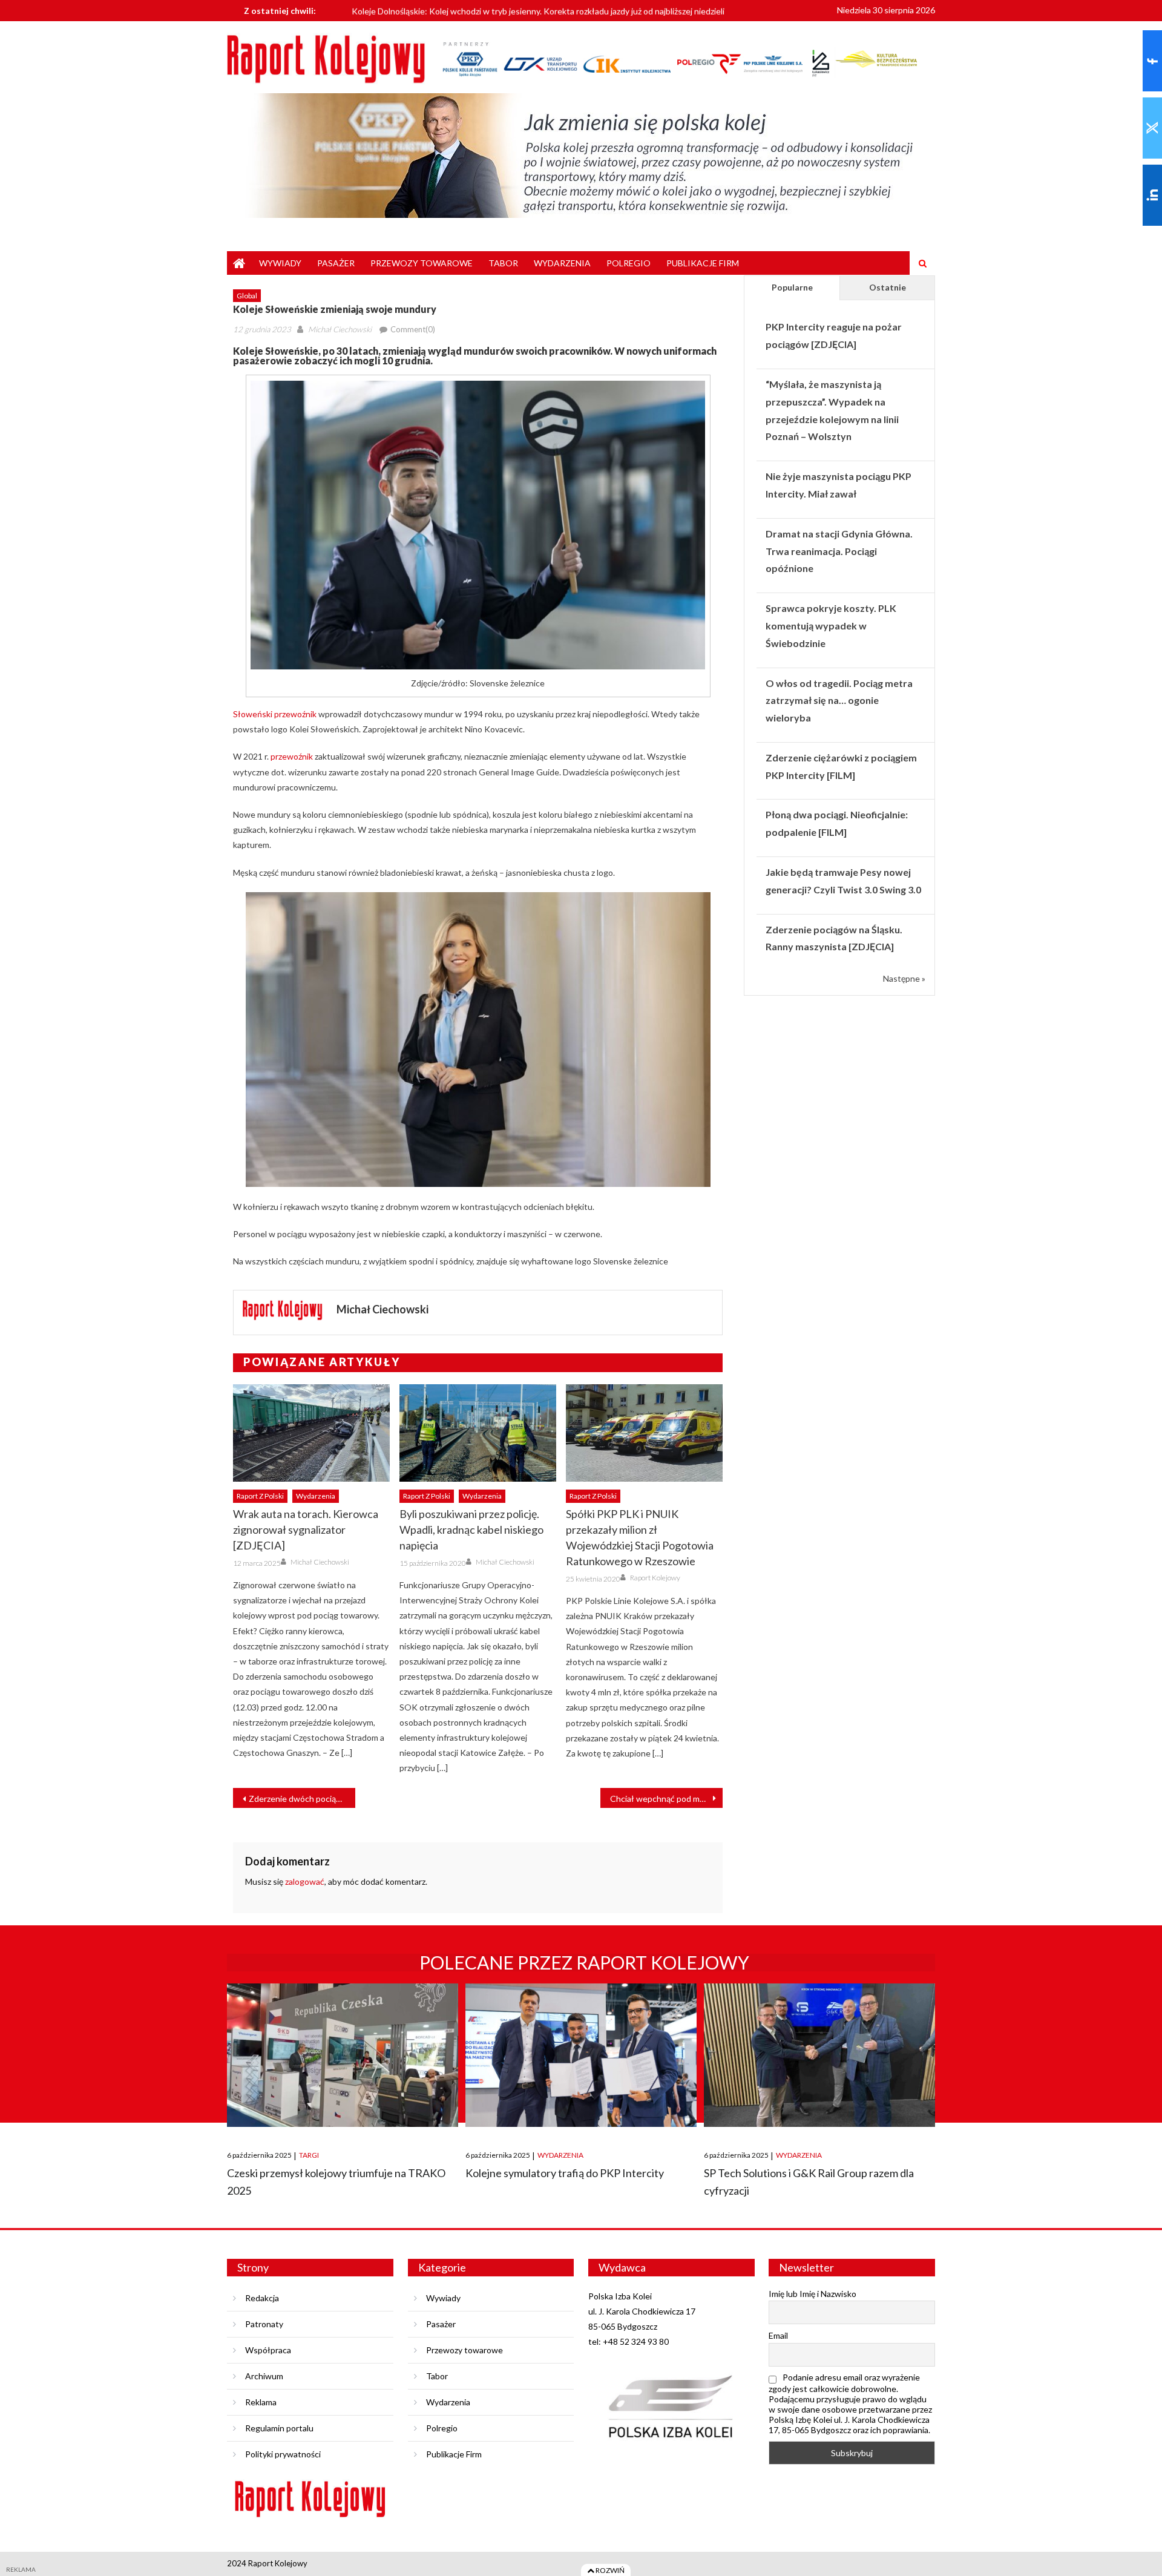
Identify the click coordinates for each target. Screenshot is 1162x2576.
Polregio (629, 263)
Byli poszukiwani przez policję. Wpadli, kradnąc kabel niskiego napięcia (471, 1529)
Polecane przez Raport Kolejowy (584, 1962)
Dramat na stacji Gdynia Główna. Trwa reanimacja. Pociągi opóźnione (839, 551)
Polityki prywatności (283, 2454)
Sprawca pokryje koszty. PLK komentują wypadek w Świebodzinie (831, 626)
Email (778, 2335)
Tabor (503, 263)
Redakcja (262, 2298)
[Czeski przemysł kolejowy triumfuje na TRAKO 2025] (343, 2055)
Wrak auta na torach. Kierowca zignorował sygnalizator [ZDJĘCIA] (306, 1529)
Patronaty (264, 2324)
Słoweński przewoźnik (275, 714)
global (247, 296)
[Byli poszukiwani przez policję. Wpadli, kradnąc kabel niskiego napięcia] (478, 1433)
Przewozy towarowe (422, 263)
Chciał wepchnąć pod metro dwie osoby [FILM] (666, 1799)
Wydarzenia (562, 263)
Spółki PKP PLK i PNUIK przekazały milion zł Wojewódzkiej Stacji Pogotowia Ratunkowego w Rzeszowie (640, 1537)
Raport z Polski (260, 1496)
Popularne (792, 287)
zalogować (305, 1881)
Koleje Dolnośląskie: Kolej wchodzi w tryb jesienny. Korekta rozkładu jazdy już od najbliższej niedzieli (538, 10)
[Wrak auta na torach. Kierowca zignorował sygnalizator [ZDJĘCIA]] (311, 1433)
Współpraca (268, 2350)
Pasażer (336, 263)
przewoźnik (292, 756)
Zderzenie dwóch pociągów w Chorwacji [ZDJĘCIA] (302, 1799)
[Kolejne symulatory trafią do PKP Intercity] (581, 2055)
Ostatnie (888, 287)
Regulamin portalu (279, 2428)
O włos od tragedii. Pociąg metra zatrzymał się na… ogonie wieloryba (839, 701)
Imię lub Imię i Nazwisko (812, 2294)
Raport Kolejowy (655, 1578)
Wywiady (280, 263)
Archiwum (264, 2376)
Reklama (261, 2402)
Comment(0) (413, 329)
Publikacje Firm (703, 263)
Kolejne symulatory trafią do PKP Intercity (565, 2173)
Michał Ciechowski (340, 329)
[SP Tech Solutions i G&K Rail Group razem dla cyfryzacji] (819, 2055)
